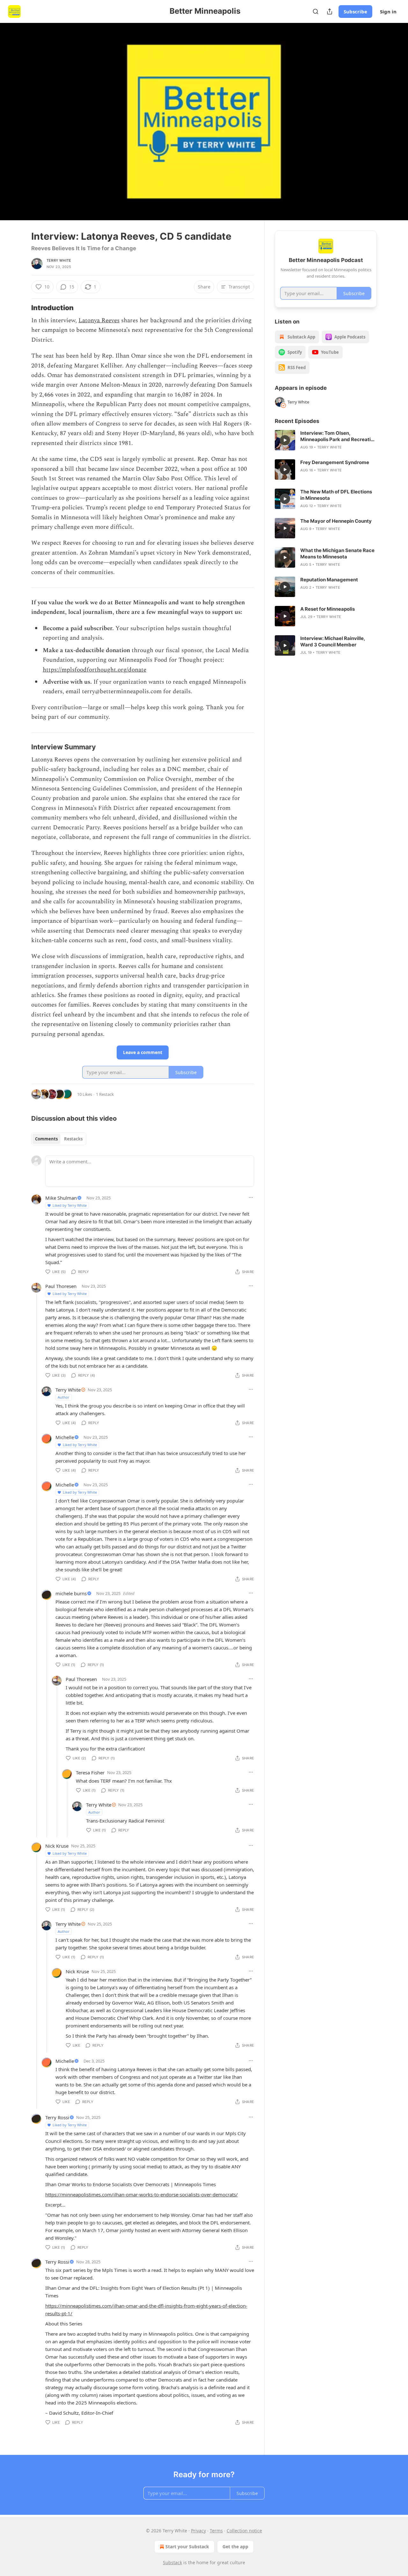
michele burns (71, 1593)
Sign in (388, 11)
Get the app (235, 2547)
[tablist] (59, 1139)
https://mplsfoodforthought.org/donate (95, 670)
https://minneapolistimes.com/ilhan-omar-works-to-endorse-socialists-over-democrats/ (142, 2194)
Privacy (198, 2531)
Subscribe (355, 11)
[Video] (16, 114)
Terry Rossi (57, 2117)
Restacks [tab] (73, 1139)
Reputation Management (329, 580)
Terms (216, 2531)
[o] (285, 440)
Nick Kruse (57, 1846)
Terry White (59, 260)
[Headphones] (16, 128)
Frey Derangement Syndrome (335, 462)
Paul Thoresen (61, 1286)
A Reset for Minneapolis (328, 609)
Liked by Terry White (70, 1205)
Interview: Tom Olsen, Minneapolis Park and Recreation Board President (338, 436)
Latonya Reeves (99, 320)
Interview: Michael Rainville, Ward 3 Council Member (333, 641)
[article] (326, 440)
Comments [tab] (46, 1139)
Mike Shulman (61, 1198)
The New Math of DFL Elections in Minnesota (336, 495)
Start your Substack (187, 2547)
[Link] (22, 308)
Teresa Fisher (90, 1772)
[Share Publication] (330, 11)
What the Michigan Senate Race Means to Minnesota (337, 553)
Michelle (65, 1437)
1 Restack (105, 1094)
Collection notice (244, 2531)
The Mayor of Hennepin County (336, 521)
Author (64, 1397)
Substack (172, 2562)
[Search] (316, 11)
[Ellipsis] (251, 1197)
